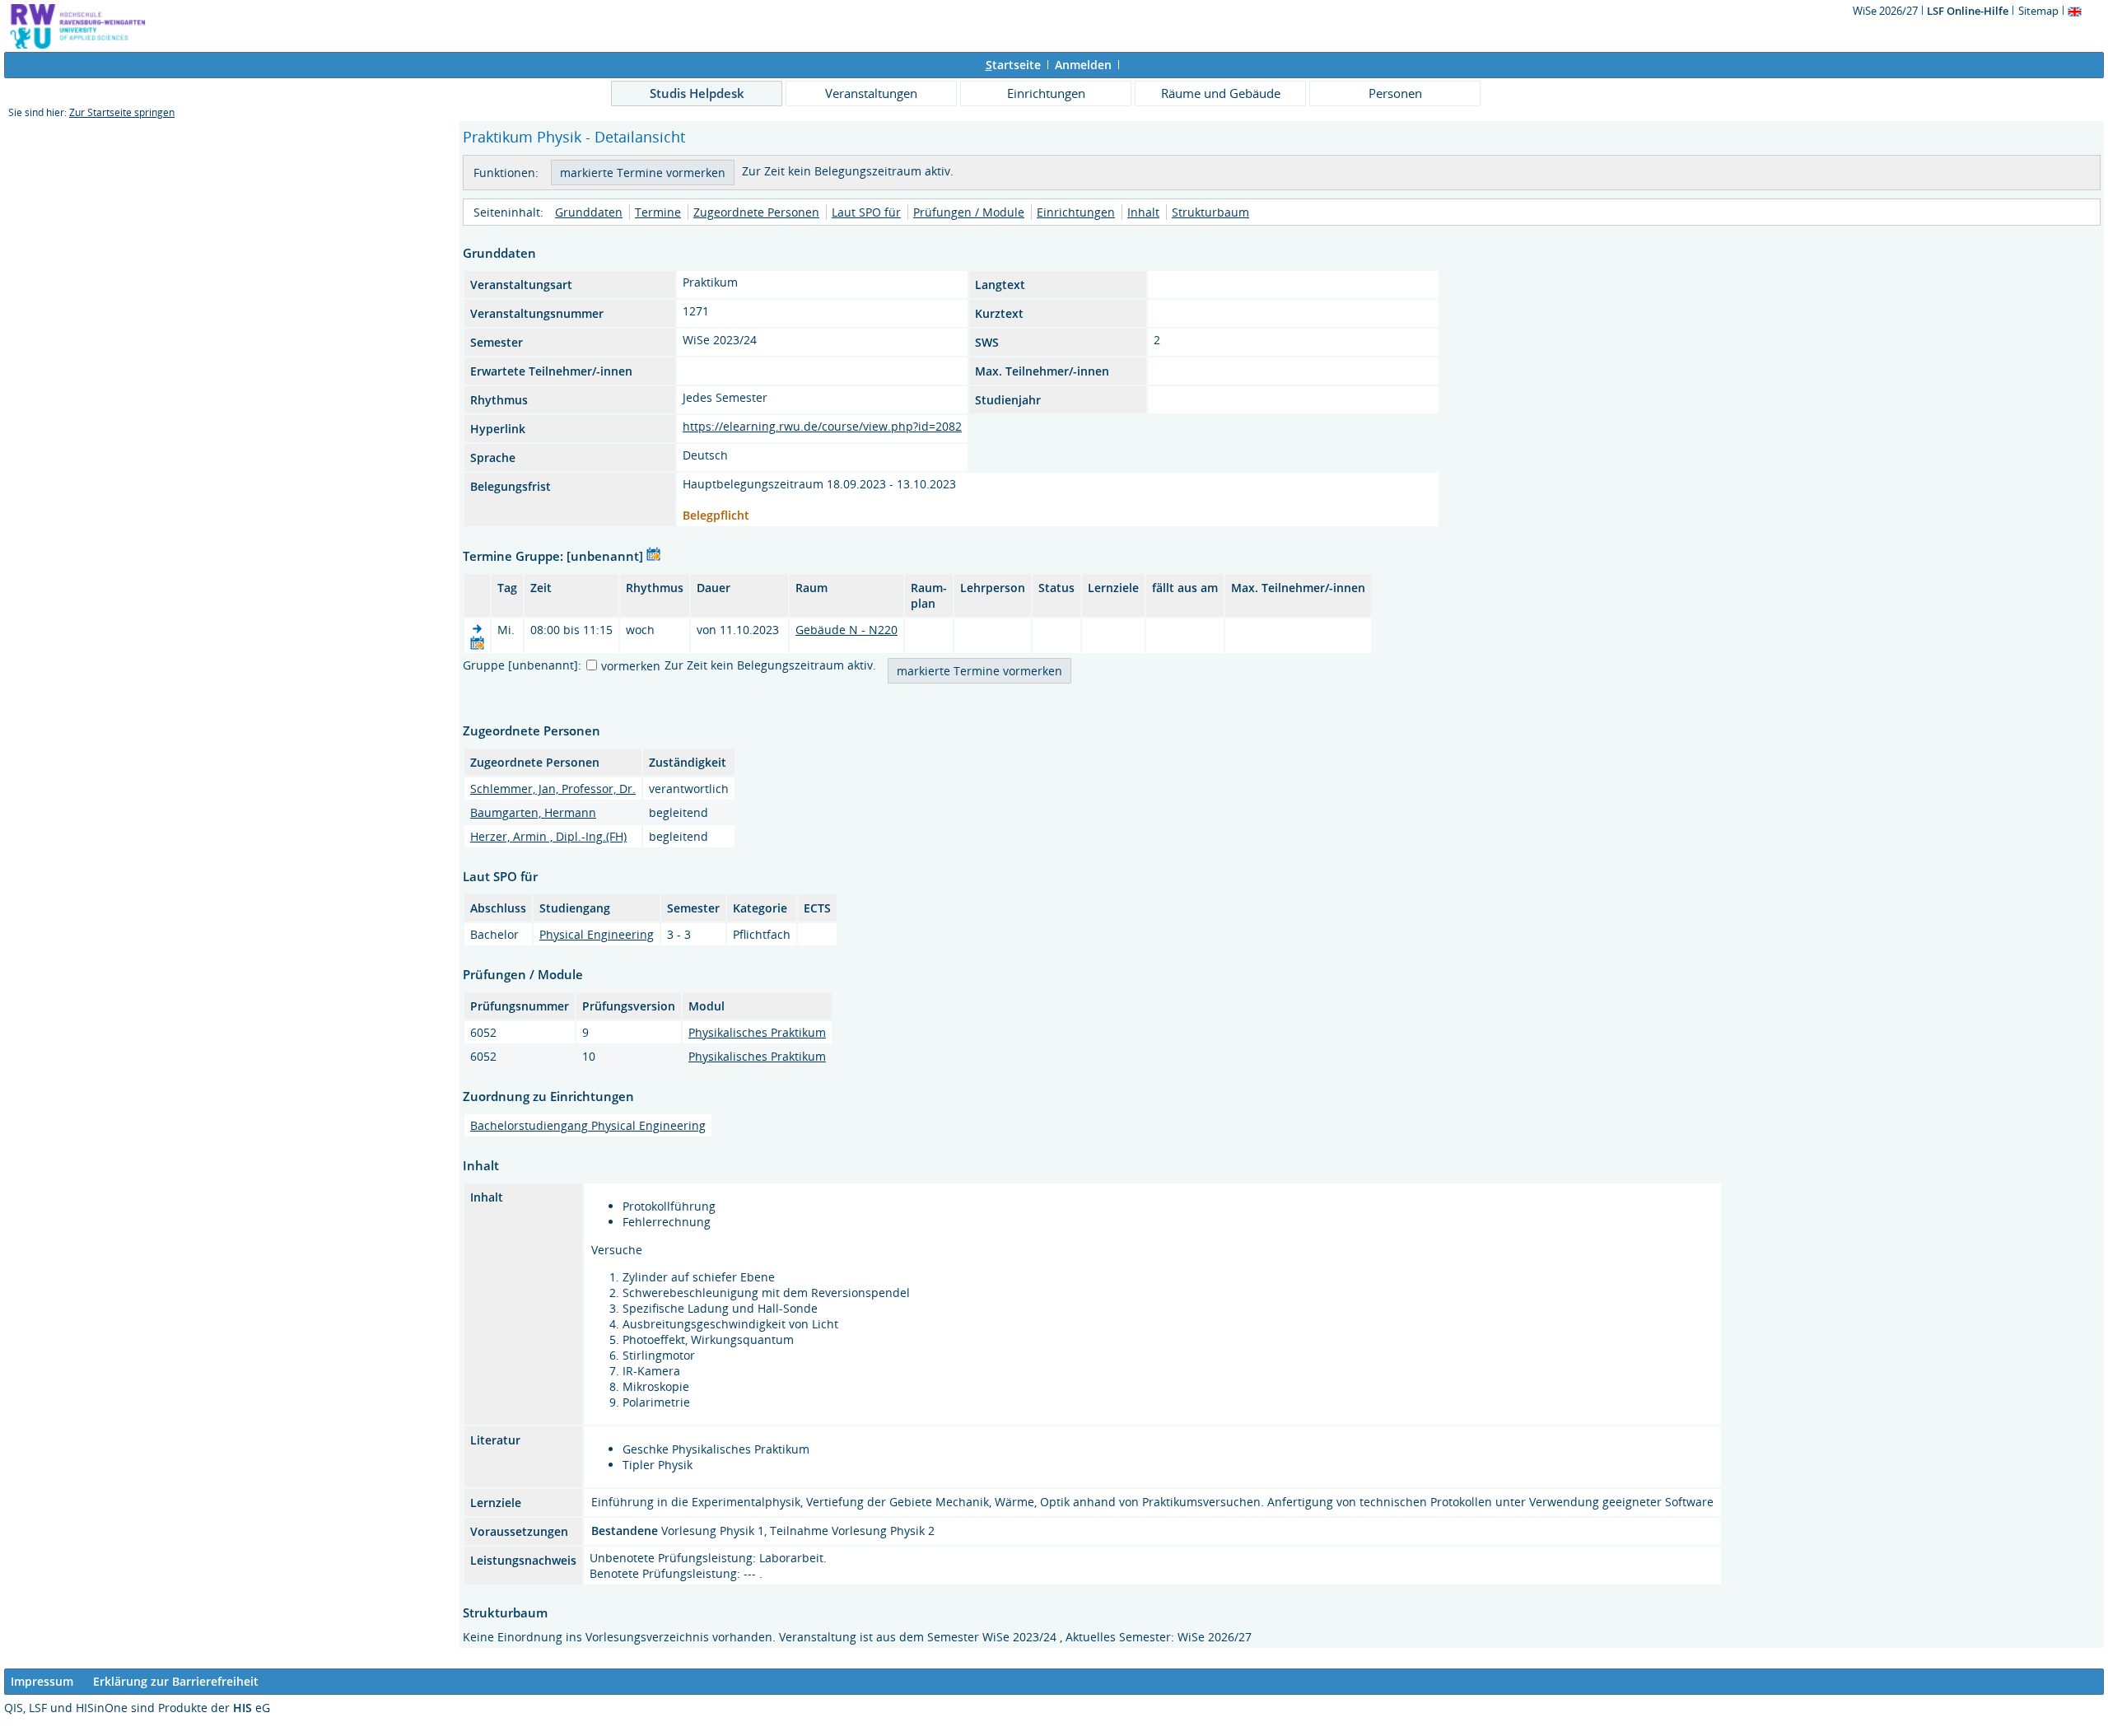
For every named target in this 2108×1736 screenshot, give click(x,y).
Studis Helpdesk (697, 93)
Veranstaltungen (871, 93)
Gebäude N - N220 (846, 630)
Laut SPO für (866, 212)
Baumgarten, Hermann (533, 812)
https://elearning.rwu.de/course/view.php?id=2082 (822, 426)
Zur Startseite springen (122, 112)
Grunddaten (589, 212)
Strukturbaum (1210, 212)
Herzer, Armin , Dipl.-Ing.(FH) (548, 836)
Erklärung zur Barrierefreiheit (176, 1681)
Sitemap (2038, 11)
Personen (1395, 93)
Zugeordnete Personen (756, 212)
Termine (658, 212)
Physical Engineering (597, 934)
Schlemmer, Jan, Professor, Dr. (553, 789)
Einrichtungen (1046, 93)
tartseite (1013, 65)
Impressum (42, 1681)
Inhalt (1143, 212)
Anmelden (1083, 65)
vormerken (631, 666)
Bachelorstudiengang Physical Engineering (588, 1125)
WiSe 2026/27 (1886, 11)
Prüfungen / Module (969, 212)
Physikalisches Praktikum (757, 1032)
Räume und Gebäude (1221, 93)
